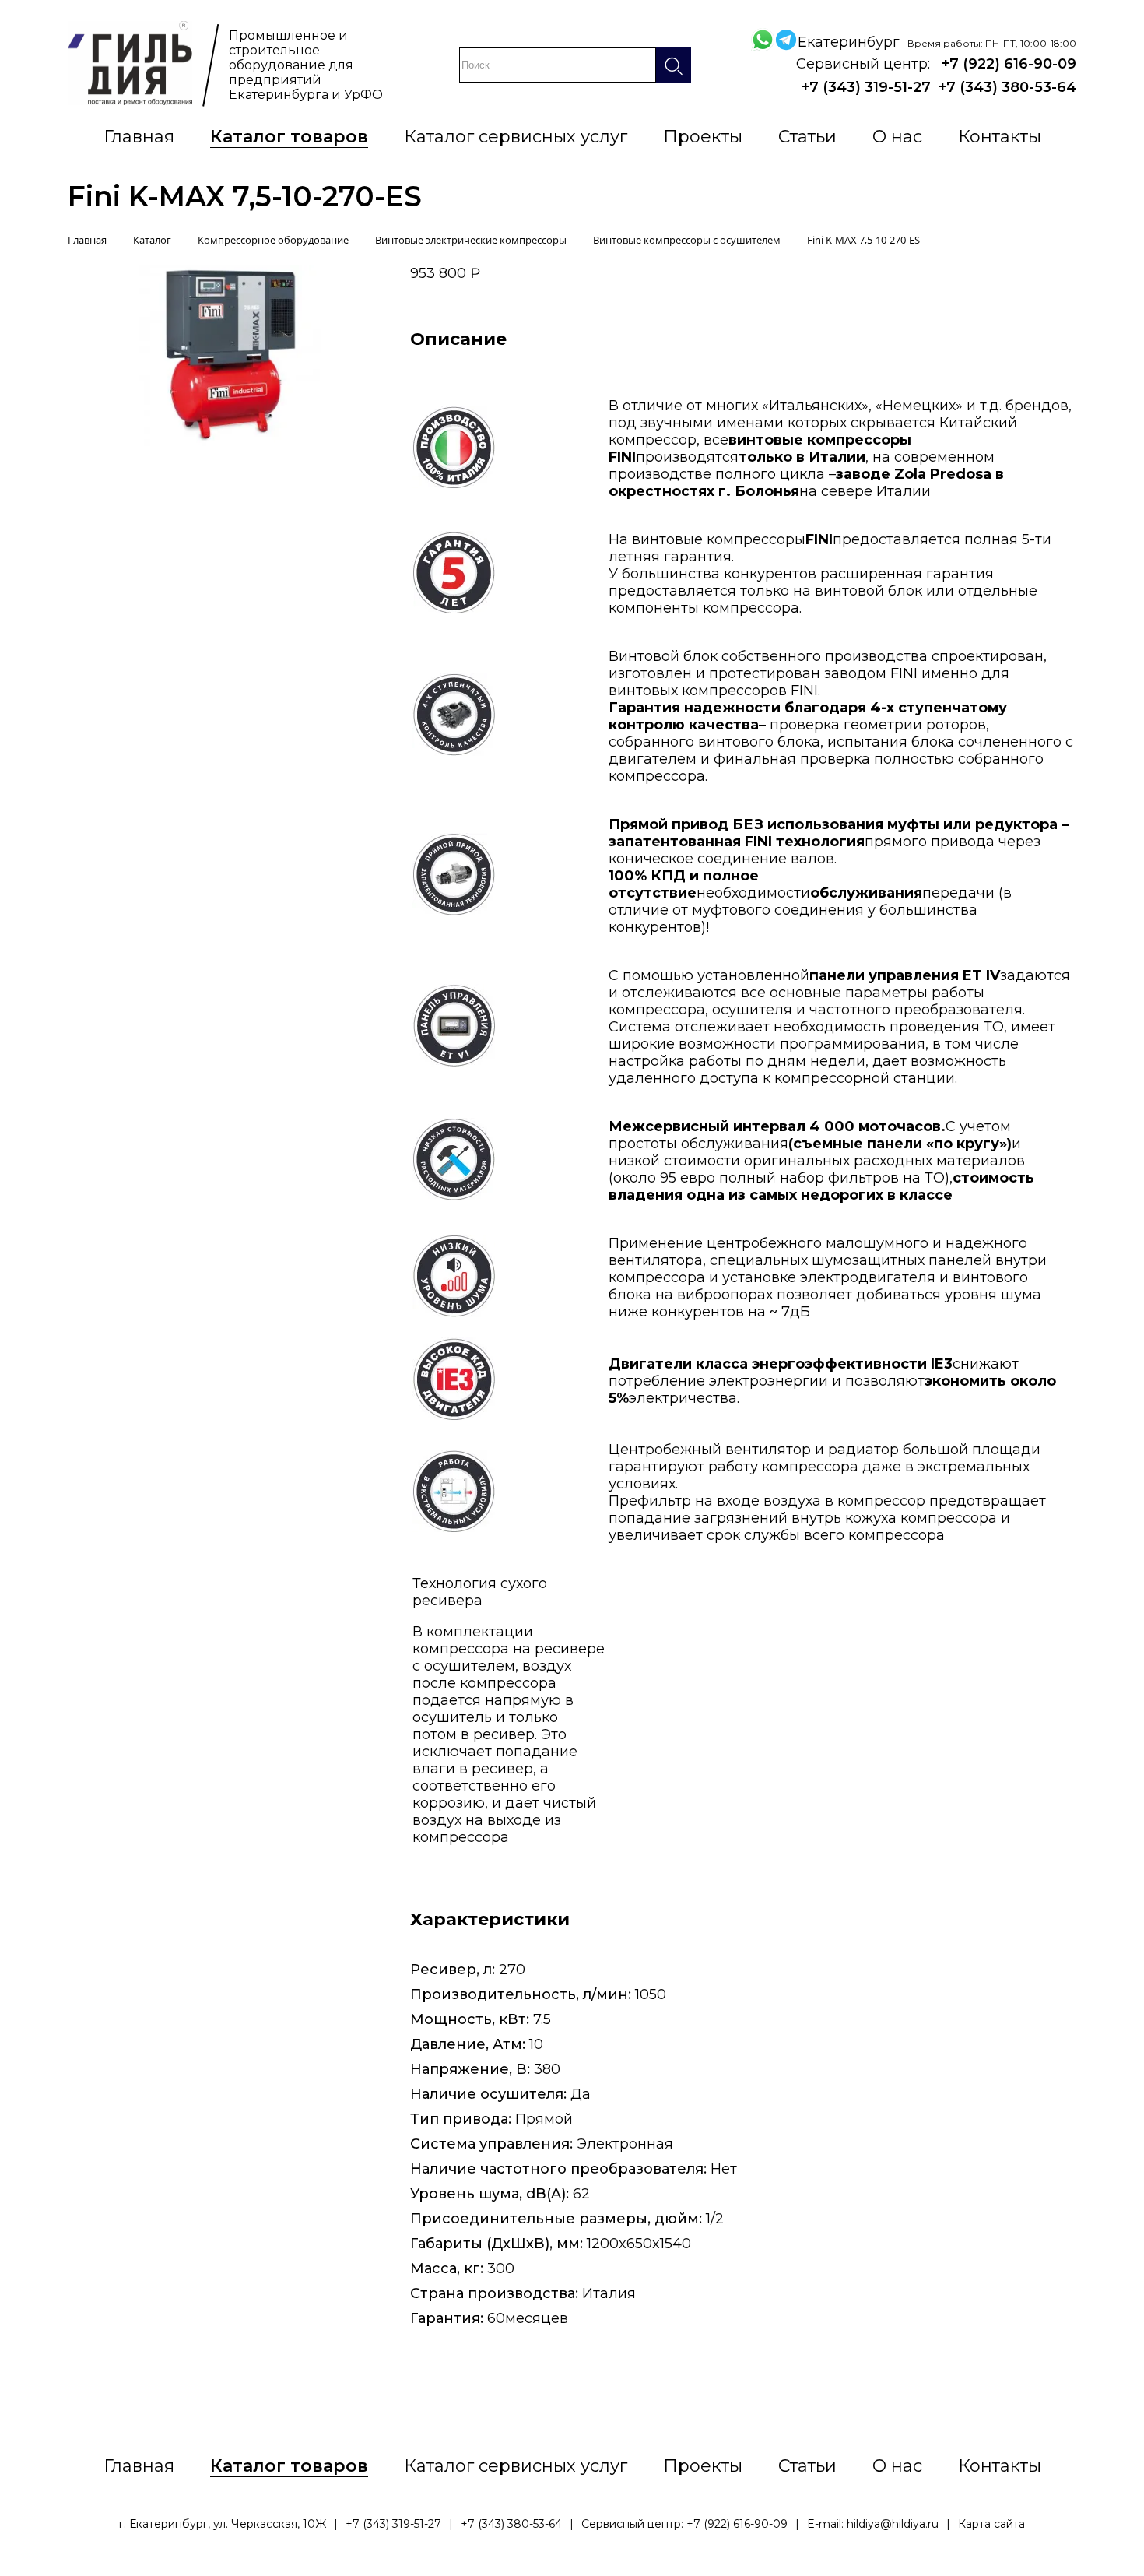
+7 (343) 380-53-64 (1007, 87)
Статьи (807, 137)
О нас (897, 137)
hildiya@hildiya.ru (893, 2524)
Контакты (1000, 137)
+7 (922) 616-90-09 (1009, 64)
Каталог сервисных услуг (516, 137)
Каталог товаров (289, 137)
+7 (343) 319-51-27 (866, 87)
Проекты (703, 137)
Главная (139, 137)
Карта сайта (991, 2524)
